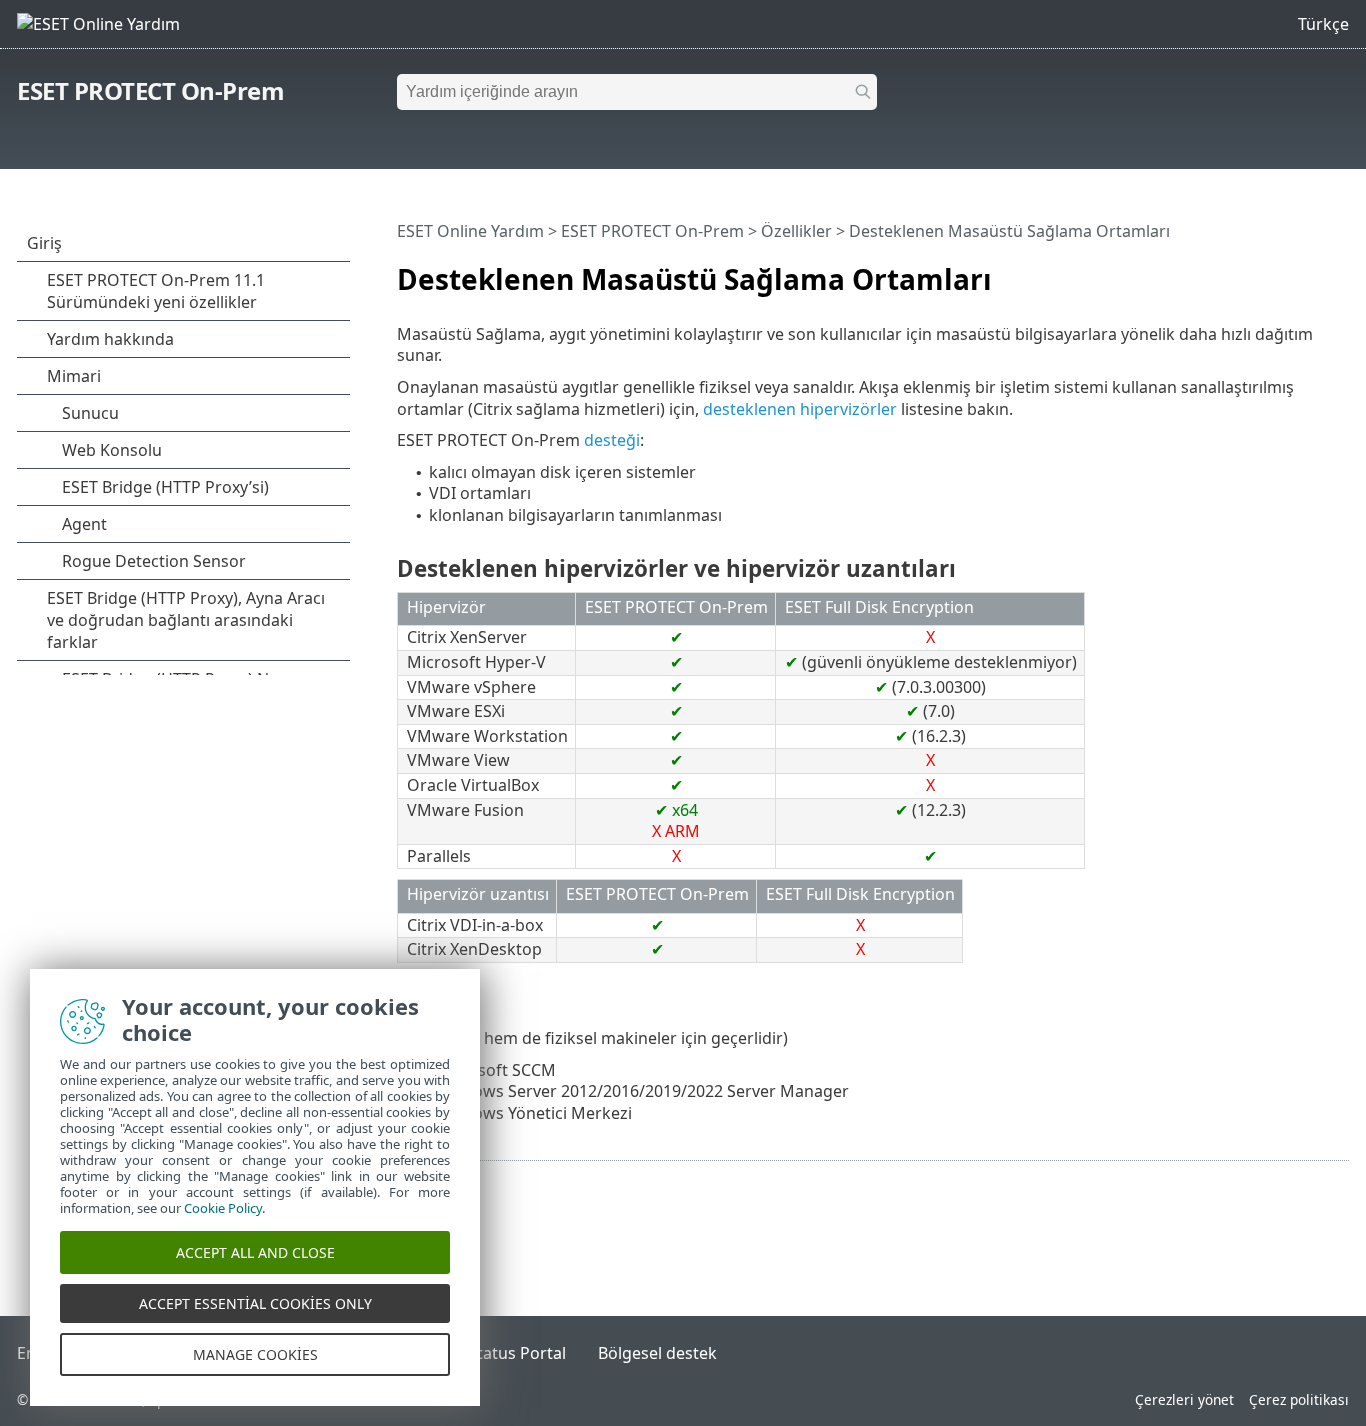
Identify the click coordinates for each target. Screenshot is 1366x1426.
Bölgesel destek (657, 1353)
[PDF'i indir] (1308, 271)
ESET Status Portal (497, 1353)
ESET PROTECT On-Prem (150, 90)
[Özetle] (1338, 271)
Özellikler (796, 231)
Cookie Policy (223, 1208)
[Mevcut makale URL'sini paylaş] (1278, 271)
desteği (612, 440)
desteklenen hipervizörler (800, 409)
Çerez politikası (1299, 1399)
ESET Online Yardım (470, 231)
